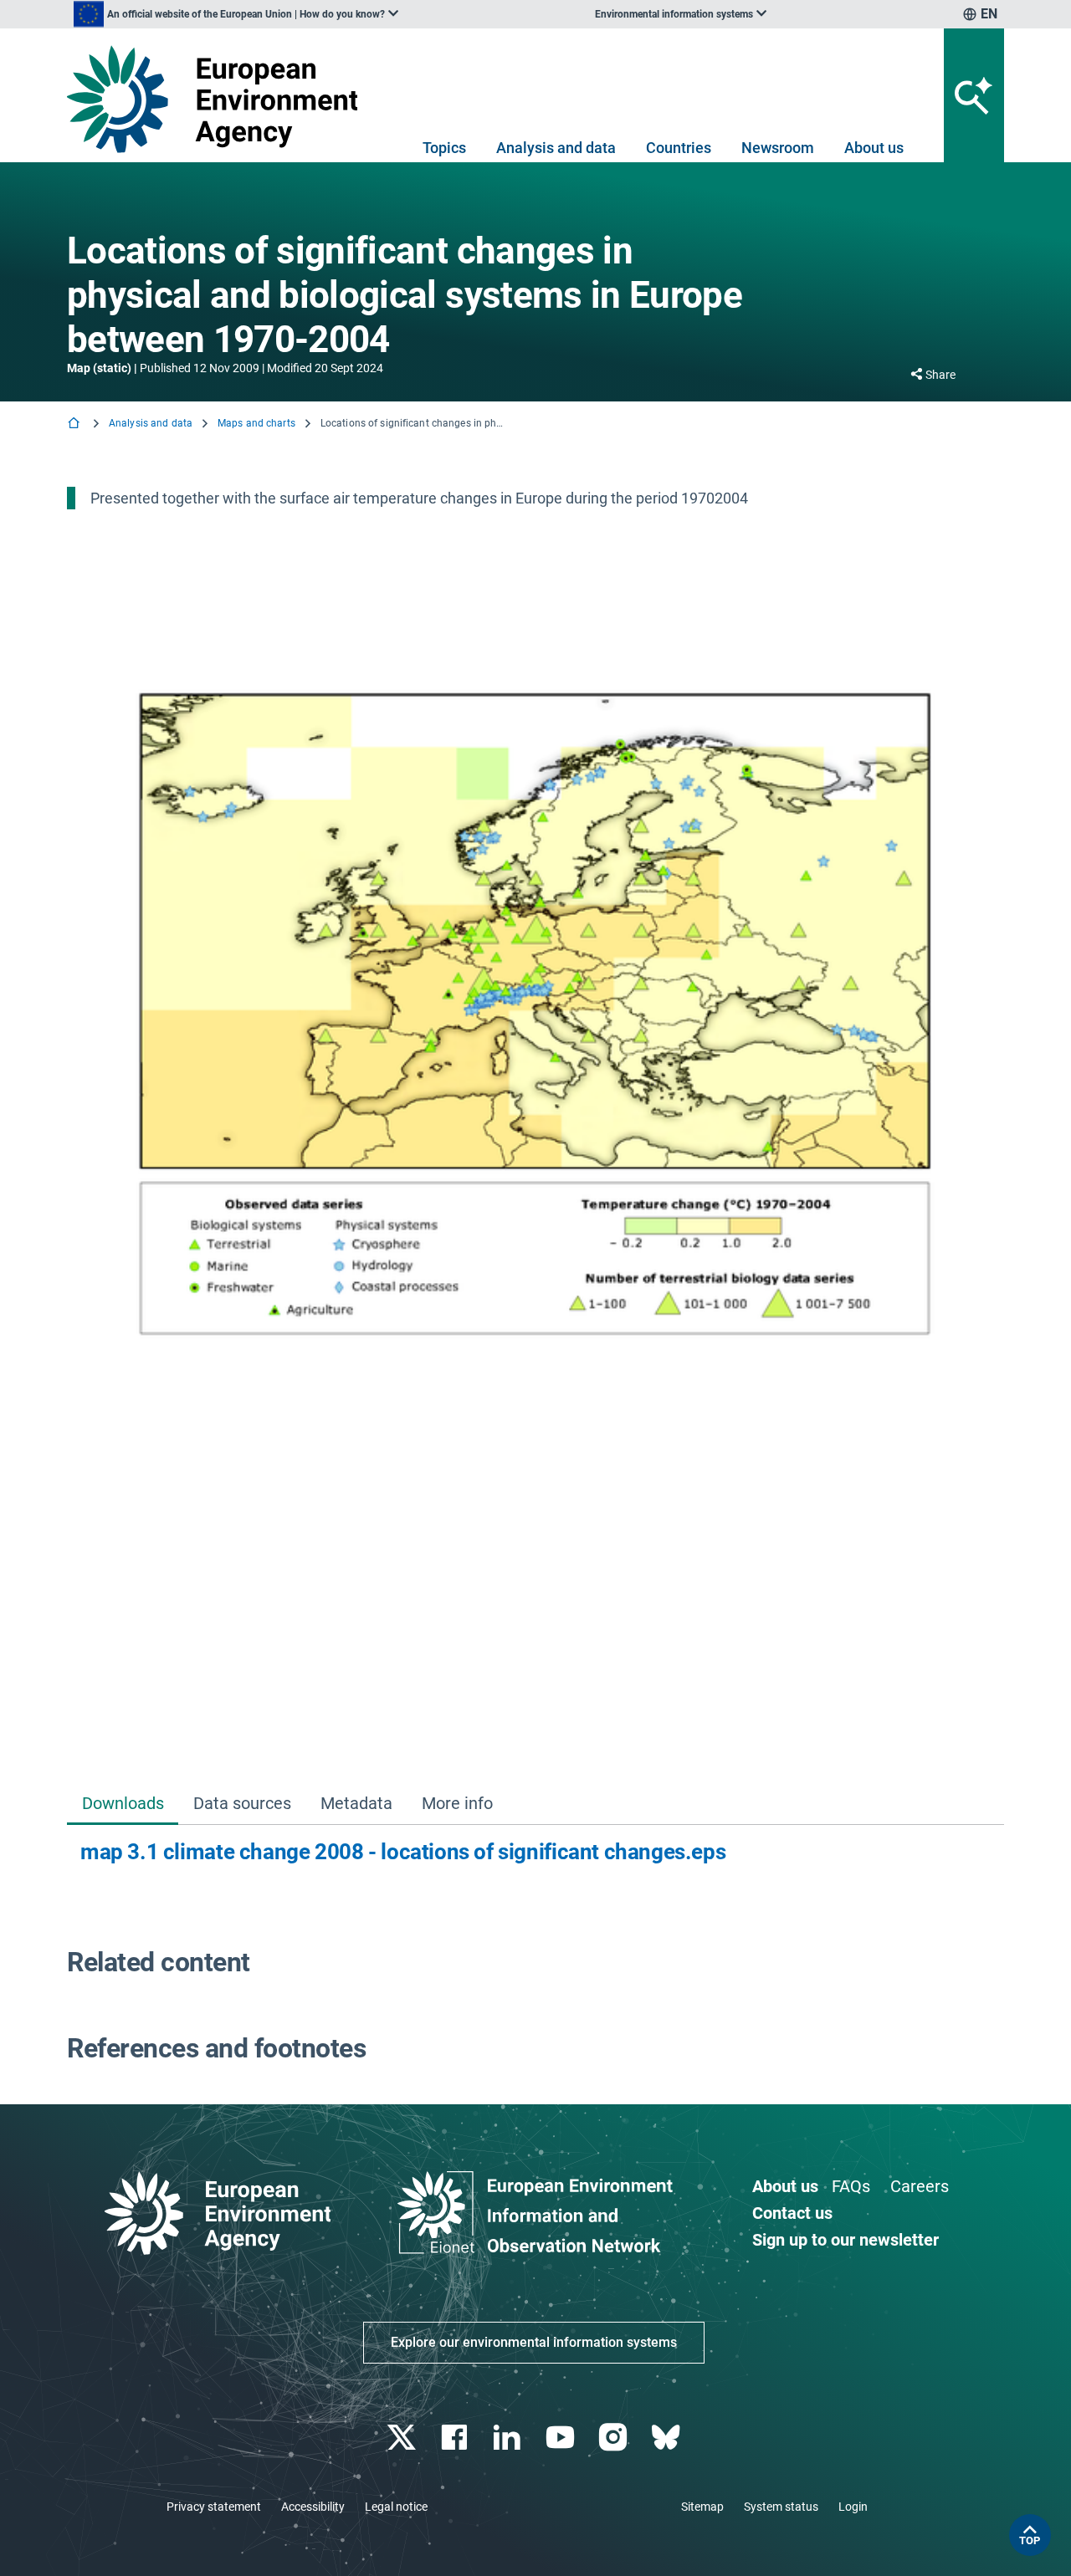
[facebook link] (456, 2438)
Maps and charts (256, 423)
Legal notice (396, 2507)
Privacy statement (214, 2507)
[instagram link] (615, 2438)
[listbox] (236, 14)
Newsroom (778, 148)
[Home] (75, 424)
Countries (679, 148)
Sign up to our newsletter (846, 2240)
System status (781, 2507)
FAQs (851, 2186)
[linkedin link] (509, 2438)
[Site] (219, 99)
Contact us (792, 2213)
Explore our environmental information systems (534, 2342)
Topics (444, 148)
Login (853, 2507)
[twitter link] (403, 2438)
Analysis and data (556, 148)
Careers (920, 2186)
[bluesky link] (667, 2438)
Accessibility (313, 2507)
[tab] (123, 1804)
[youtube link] (562, 2438)
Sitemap (702, 2507)
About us (874, 148)
